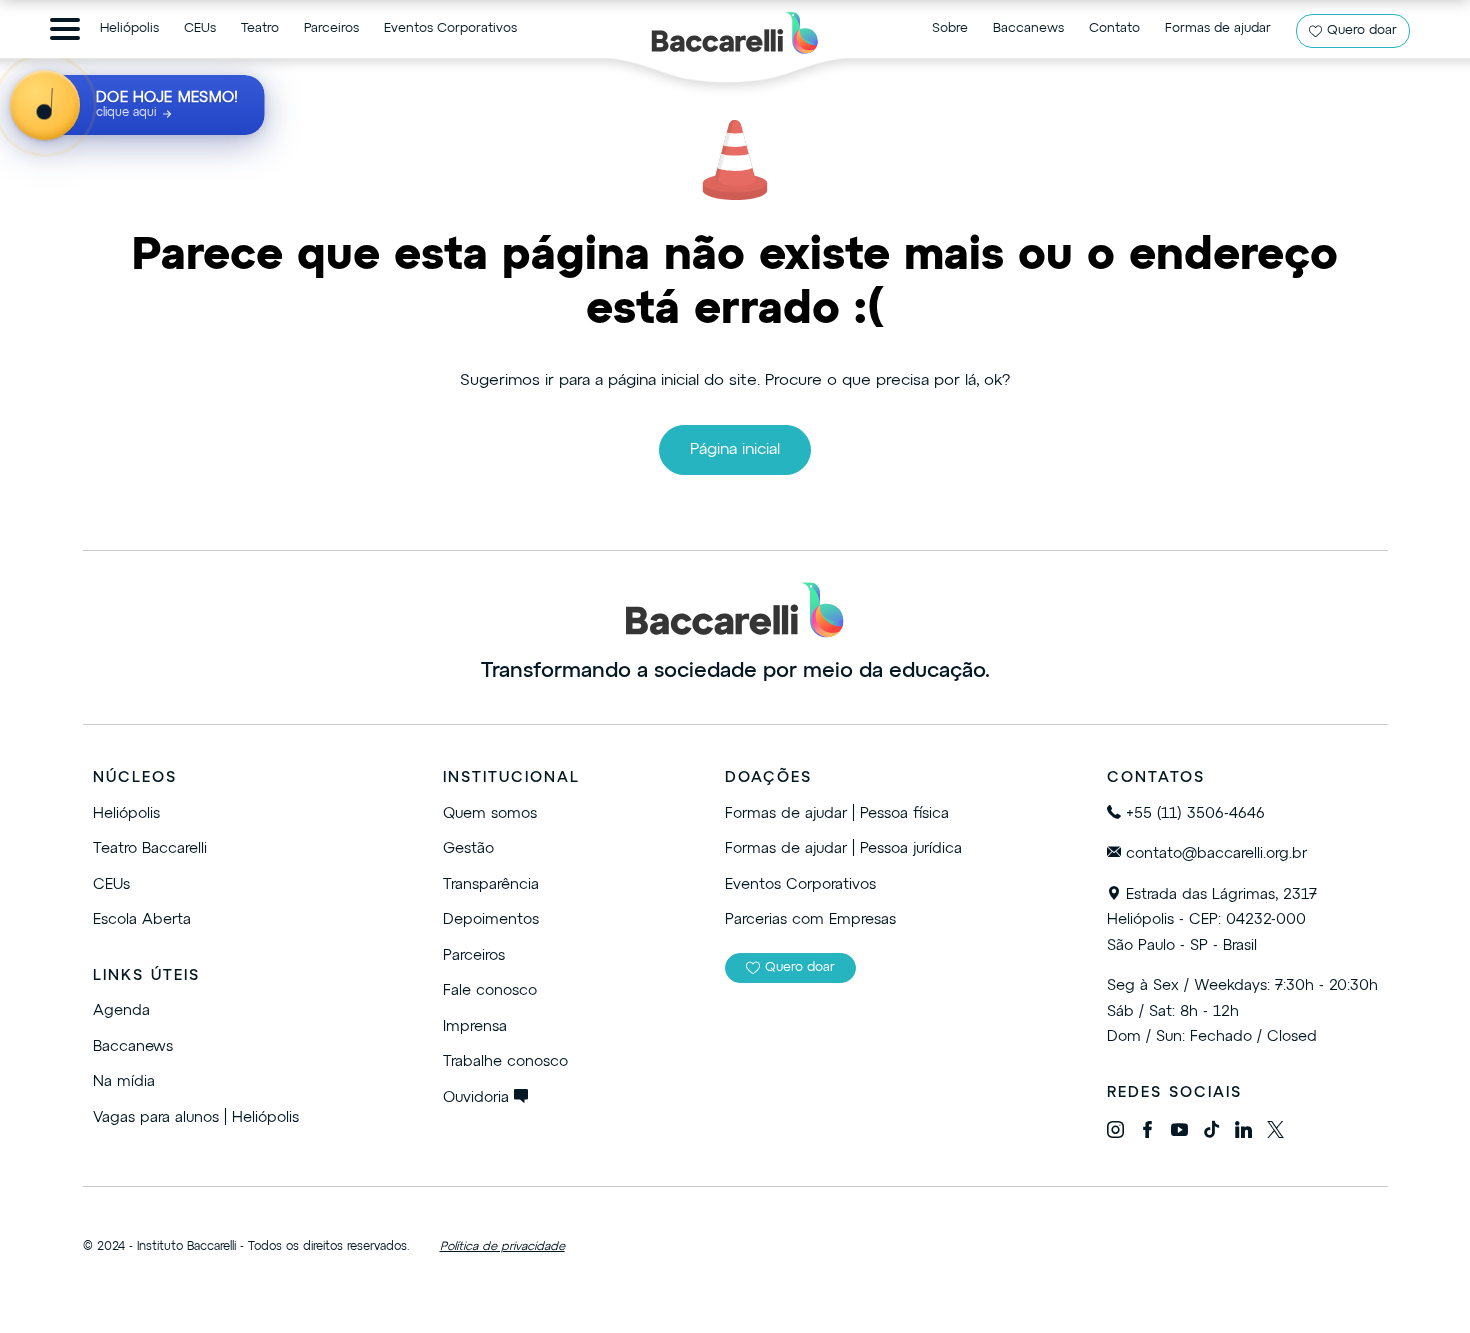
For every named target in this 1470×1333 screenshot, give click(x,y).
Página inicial (735, 450)
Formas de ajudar (1218, 28)
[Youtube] (1179, 1133)
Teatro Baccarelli (150, 848)
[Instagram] (1115, 1133)
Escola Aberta (142, 919)
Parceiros (331, 28)
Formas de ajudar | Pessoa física (837, 813)
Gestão (468, 848)
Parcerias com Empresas (810, 919)
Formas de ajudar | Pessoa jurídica (843, 848)
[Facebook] (1147, 1133)
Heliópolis (129, 28)
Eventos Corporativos (450, 28)
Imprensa (475, 1026)
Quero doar (1362, 30)
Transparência (491, 884)
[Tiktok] (1211, 1133)
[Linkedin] (1243, 1133)
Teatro (260, 28)
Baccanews (1028, 28)
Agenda (121, 1010)
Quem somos (490, 813)
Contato (1114, 28)
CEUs (200, 28)
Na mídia (124, 1081)
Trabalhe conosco (505, 1061)
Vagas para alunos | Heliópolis (196, 1117)
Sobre (950, 28)
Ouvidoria (478, 1097)
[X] (1275, 1133)
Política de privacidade (502, 1247)
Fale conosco (490, 990)
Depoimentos (491, 919)
